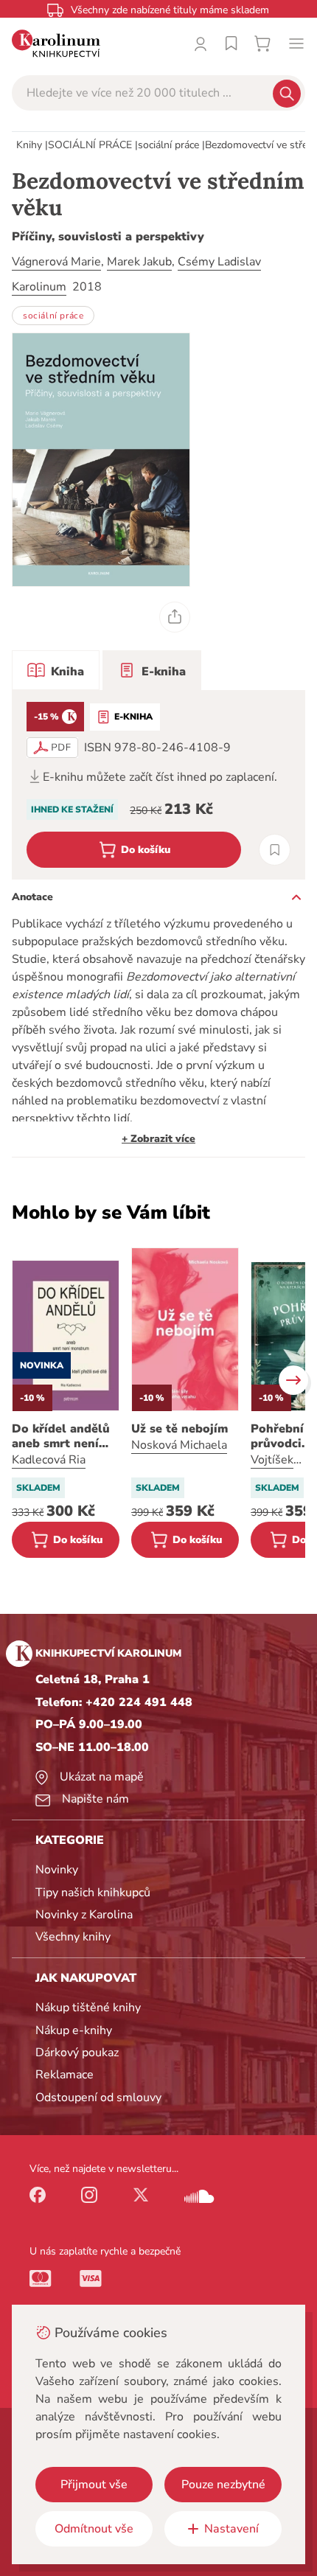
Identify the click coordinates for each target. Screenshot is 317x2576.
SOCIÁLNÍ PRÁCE (90, 145)
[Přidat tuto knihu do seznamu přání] (275, 850)
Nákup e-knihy (74, 2030)
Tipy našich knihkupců (93, 1893)
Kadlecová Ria (49, 1460)
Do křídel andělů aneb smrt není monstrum (61, 1436)
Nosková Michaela (179, 1445)
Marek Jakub (139, 262)
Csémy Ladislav (219, 262)
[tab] (56, 670)
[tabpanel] (158, 785)
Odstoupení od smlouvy (98, 2098)
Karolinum (39, 287)
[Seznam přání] (231, 43)
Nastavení (231, 2529)
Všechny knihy (73, 1937)
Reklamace (65, 2075)
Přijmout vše (94, 2485)
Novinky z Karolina (84, 1915)
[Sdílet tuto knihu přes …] (175, 617)
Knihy (29, 145)
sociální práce (168, 145)
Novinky (57, 1870)
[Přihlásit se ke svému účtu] (201, 43)
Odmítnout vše (94, 2529)
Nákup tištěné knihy (88, 2008)
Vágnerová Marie (56, 262)
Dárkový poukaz (77, 2053)
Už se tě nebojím (180, 1429)
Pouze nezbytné (223, 2485)
